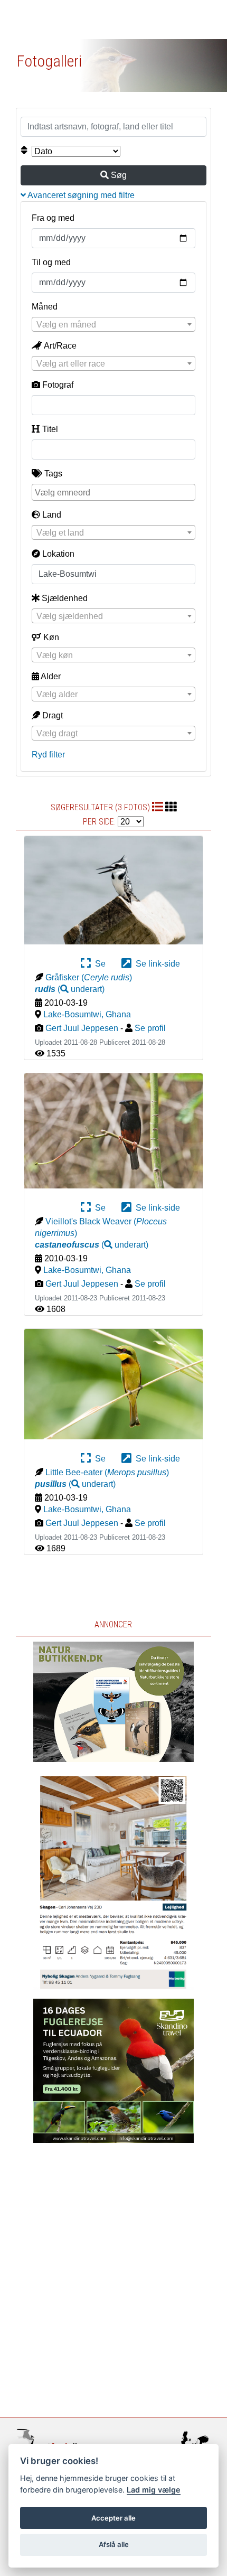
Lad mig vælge (154, 2490)
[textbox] (113, 325)
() (70, 989)
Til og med (51, 262)
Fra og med (53, 218)
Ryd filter (48, 755)
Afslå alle (114, 2544)
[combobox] (113, 324)
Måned (45, 307)
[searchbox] (115, 492)
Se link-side (156, 964)
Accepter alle (113, 2518)
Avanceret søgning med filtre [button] (80, 195)
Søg (118, 175)
